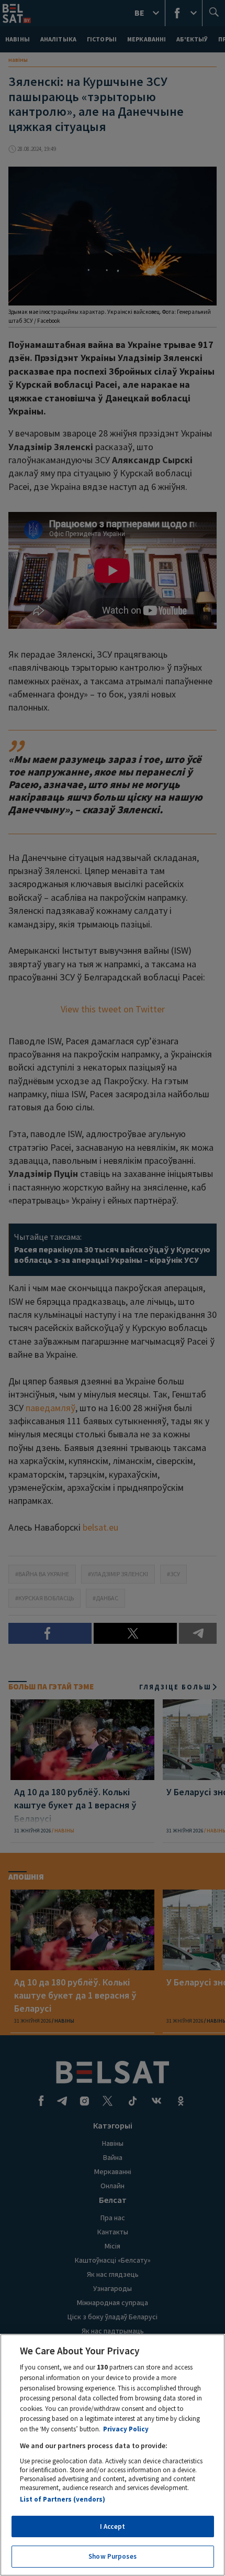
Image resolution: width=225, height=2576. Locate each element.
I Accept (113, 2526)
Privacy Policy (126, 2429)
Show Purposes (113, 2556)
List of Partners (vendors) (63, 2499)
